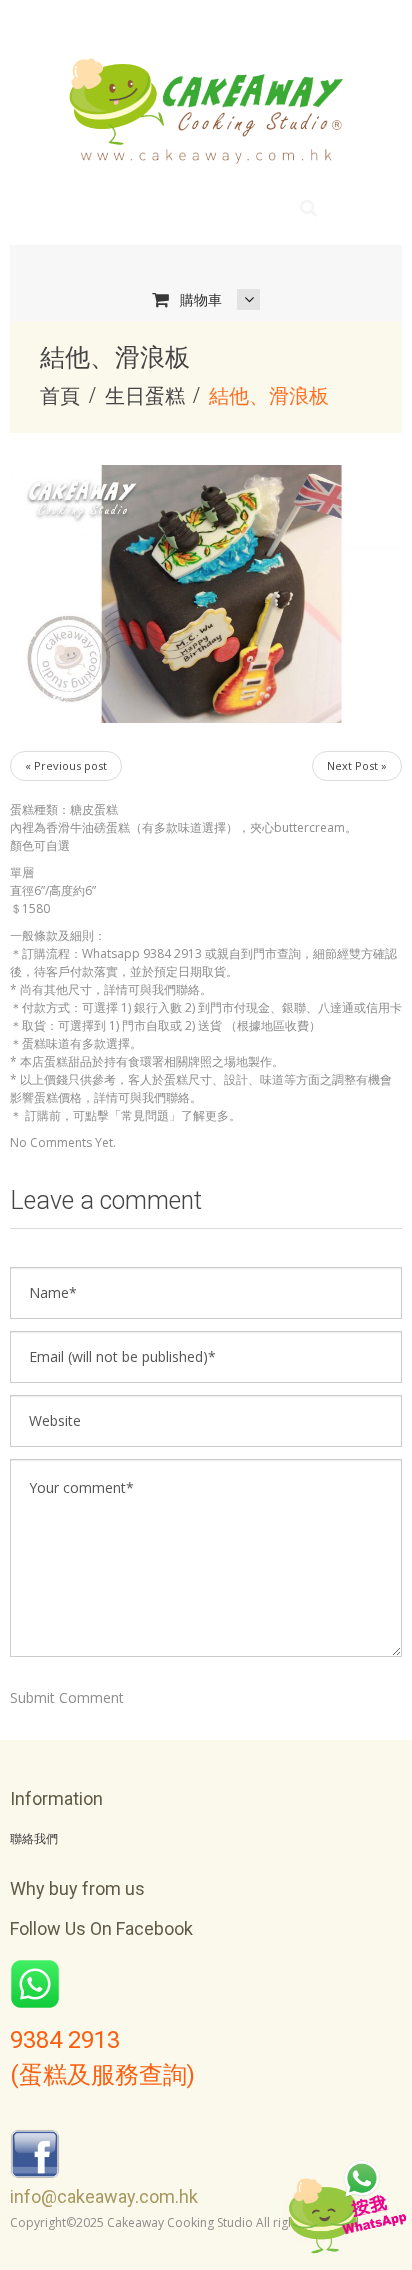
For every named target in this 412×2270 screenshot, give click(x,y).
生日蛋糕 (145, 395)
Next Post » (357, 765)
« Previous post (66, 765)
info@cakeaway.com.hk (104, 2196)
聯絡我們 (34, 1839)
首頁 (60, 395)
